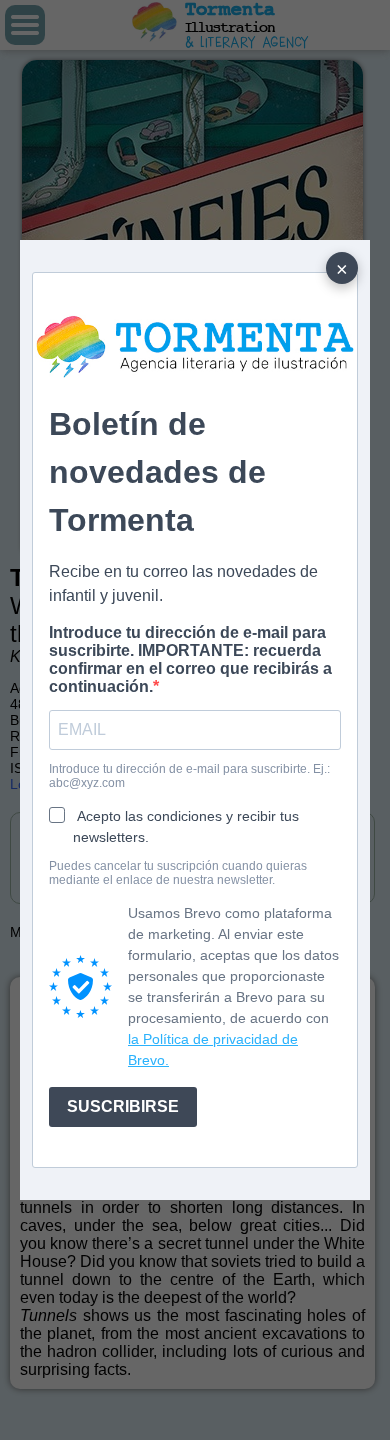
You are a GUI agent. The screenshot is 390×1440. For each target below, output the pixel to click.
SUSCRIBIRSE (123, 1106)
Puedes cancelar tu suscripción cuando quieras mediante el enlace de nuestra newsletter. (178, 873)
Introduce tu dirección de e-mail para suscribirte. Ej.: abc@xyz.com (189, 776)
